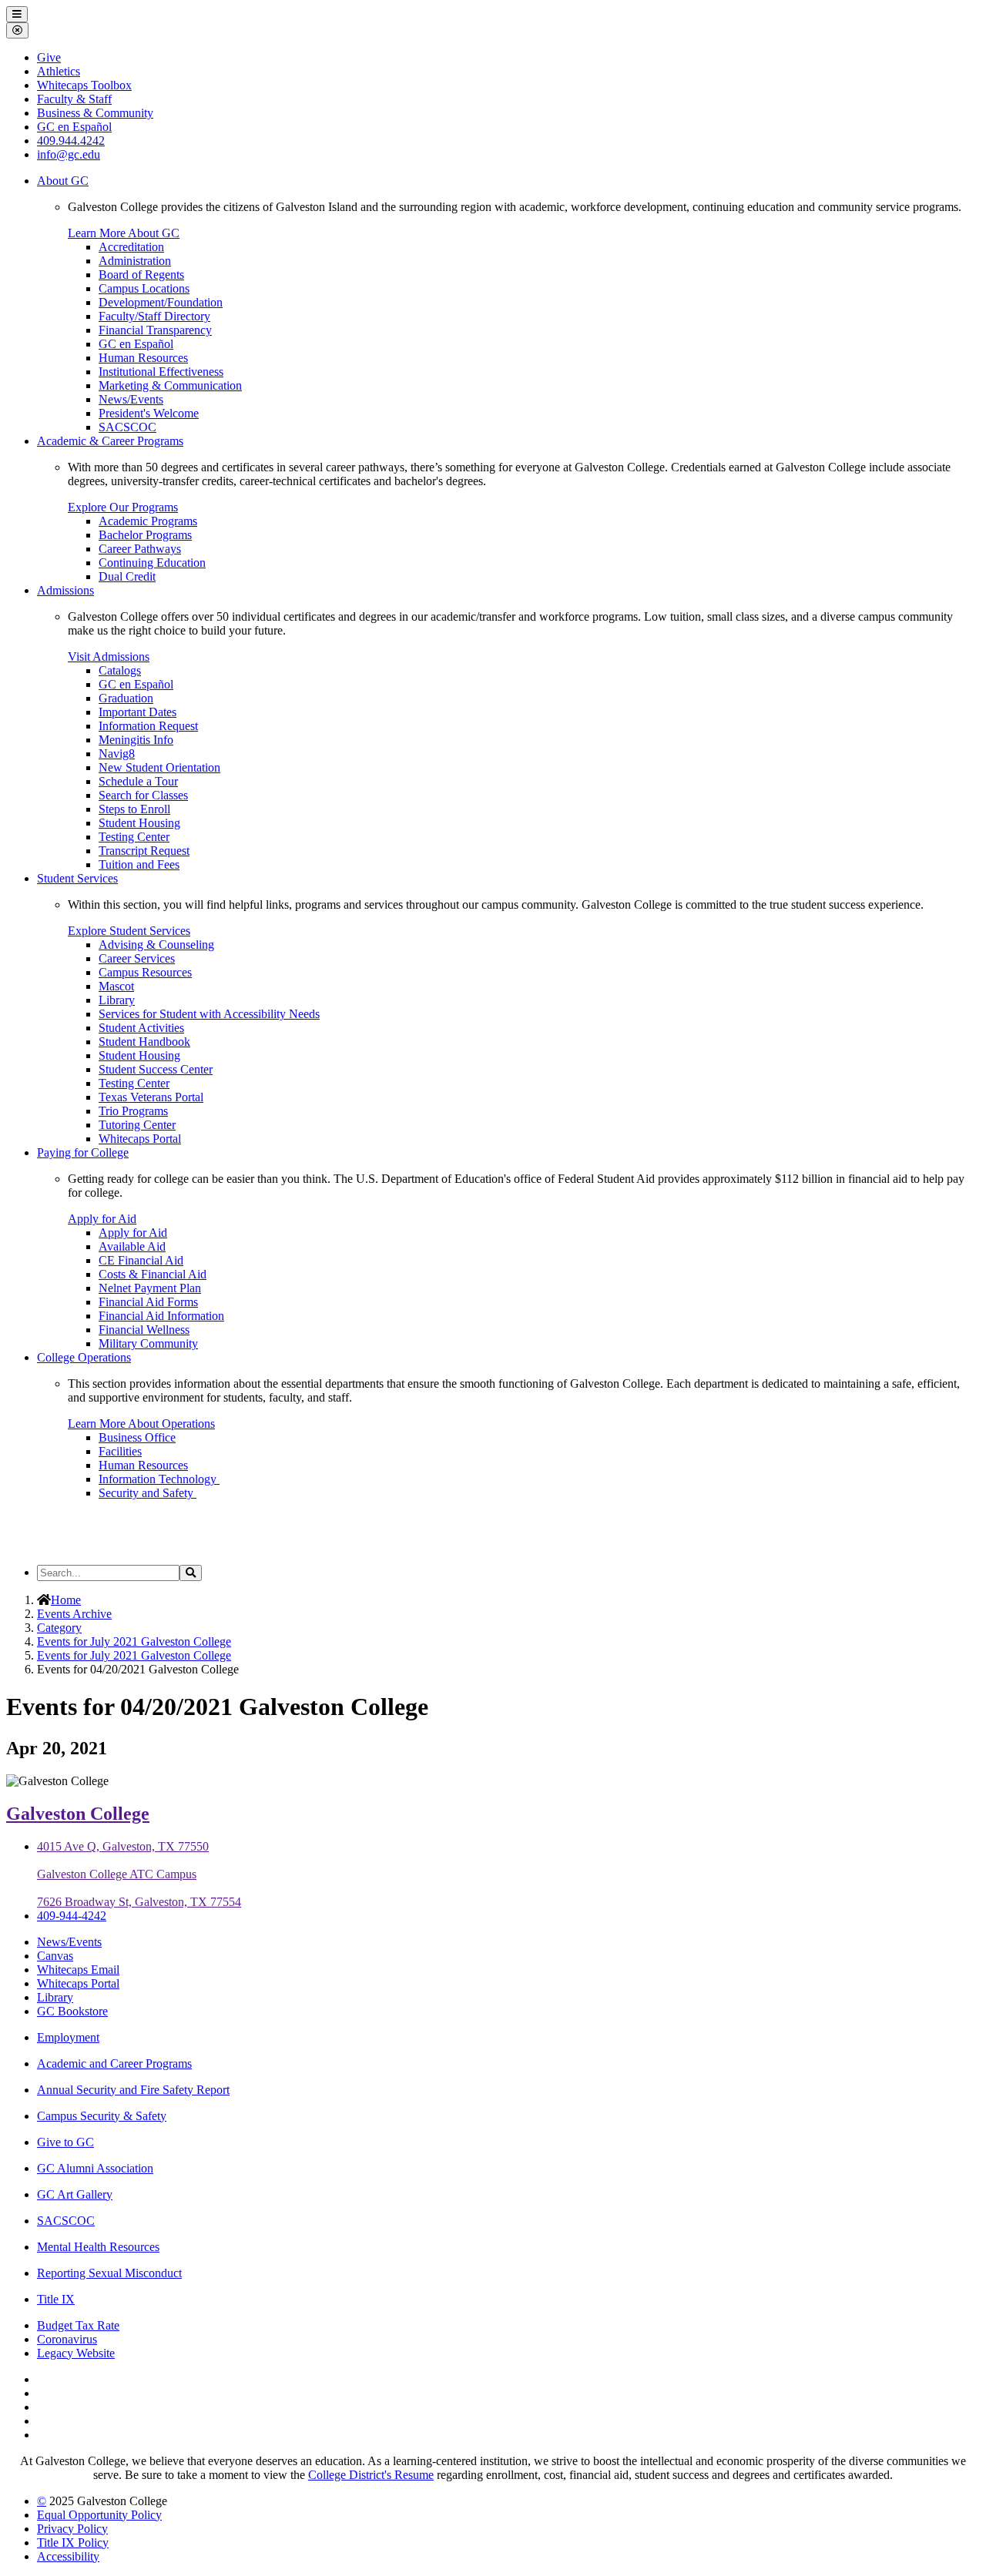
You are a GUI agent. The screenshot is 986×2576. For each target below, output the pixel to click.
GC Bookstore (72, 2011)
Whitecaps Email (78, 1970)
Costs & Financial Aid (153, 1274)
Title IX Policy (73, 2543)
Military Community (148, 1343)
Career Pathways (140, 549)
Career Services (137, 958)
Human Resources (143, 358)
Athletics (59, 71)
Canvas (55, 1956)
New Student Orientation (159, 767)
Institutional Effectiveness (161, 372)
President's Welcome (149, 413)
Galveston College (78, 1814)
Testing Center (134, 837)
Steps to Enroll (134, 809)
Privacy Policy (72, 2529)
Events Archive (74, 1614)
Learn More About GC (124, 233)
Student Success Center (156, 1069)
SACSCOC (127, 427)
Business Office (137, 1437)
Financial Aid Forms (148, 1302)
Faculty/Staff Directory (154, 316)
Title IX (56, 2299)
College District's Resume (371, 2475)
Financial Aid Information (161, 1316)
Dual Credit (127, 576)
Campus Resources (145, 972)
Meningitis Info (136, 740)
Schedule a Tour (138, 781)
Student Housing (139, 823)
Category (59, 1628)
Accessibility (68, 2556)
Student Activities (141, 1028)
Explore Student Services (129, 931)
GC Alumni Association (95, 2168)
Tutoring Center (137, 1125)
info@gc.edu (69, 154)
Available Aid (132, 1246)
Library (117, 1000)
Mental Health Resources (98, 2247)
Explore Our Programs (123, 507)
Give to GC (65, 2142)
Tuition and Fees (139, 864)
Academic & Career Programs (110, 441)
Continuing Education (152, 563)
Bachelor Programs (145, 535)
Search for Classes (143, 795)
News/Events (131, 399)
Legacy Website (76, 2353)
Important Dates (138, 712)
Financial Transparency (155, 330)
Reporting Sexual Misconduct (109, 2273)
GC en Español (136, 344)
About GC (63, 181)
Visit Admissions (109, 657)
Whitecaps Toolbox (84, 85)
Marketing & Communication (170, 385)
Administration (135, 261)
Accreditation (131, 247)
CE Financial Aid (141, 1260)
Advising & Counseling (156, 945)
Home (66, 1600)
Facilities (120, 1451)
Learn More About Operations (141, 1424)
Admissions (65, 590)
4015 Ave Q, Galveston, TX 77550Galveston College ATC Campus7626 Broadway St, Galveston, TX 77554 (139, 1874)
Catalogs (120, 670)
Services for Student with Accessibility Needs (209, 1014)
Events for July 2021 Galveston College (134, 1641)
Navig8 (117, 754)
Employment (68, 2037)
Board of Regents (141, 275)
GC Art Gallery (75, 2194)
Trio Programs (133, 1111)
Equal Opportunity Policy (99, 2515)
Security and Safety (148, 1493)
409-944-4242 (72, 1916)
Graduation (126, 698)
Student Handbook (144, 1042)
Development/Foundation (161, 302)
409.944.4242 (71, 141)
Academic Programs (148, 521)
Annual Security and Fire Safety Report (133, 2090)
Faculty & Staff (74, 99)
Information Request (148, 726)
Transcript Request (144, 851)
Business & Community (95, 113)
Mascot (116, 986)
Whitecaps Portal (140, 1139)
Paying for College (83, 1152)
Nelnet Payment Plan (150, 1288)
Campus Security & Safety (102, 2116)
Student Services (77, 878)
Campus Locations (144, 288)
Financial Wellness (144, 1330)
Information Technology (159, 1479)
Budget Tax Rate (78, 2325)
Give (49, 57)
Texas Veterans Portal (151, 1097)
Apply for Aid (102, 1219)
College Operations (84, 1357)
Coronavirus (67, 2339)
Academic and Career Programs (114, 2063)
